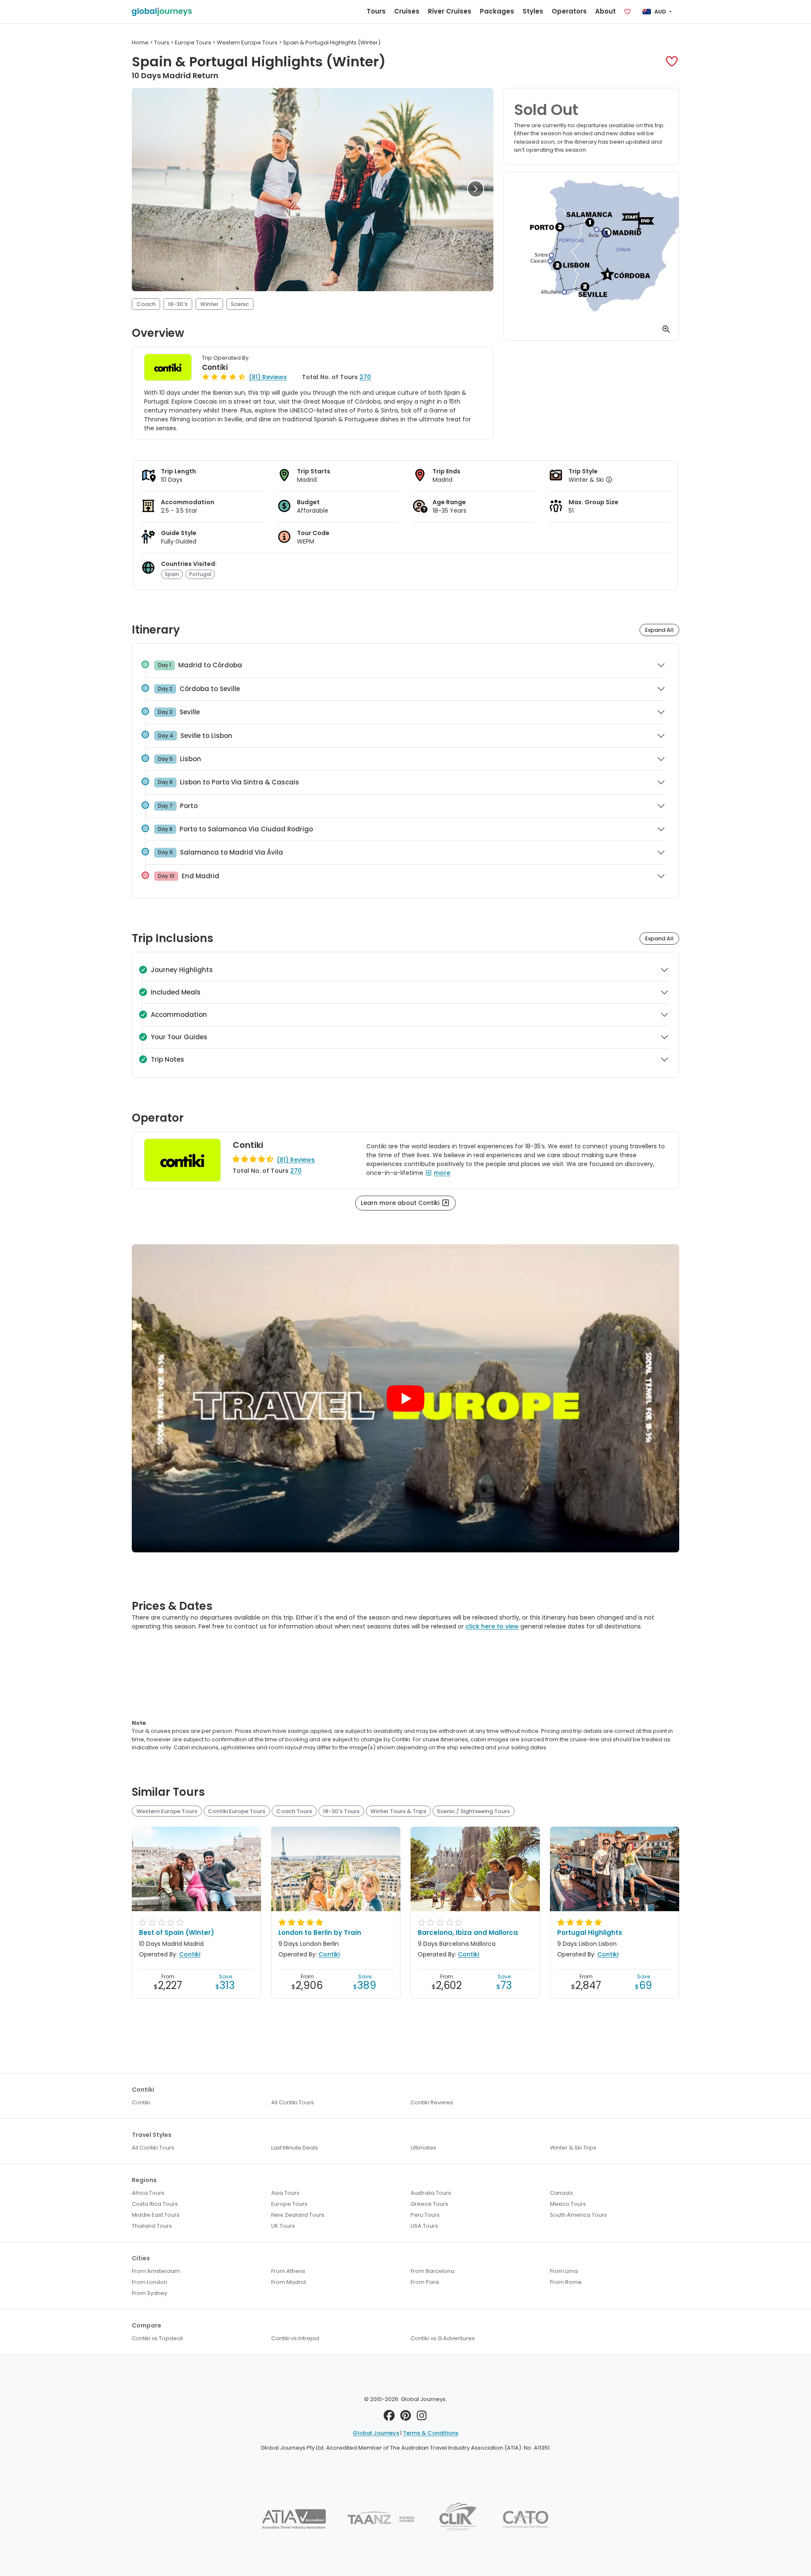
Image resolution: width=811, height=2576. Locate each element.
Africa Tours (148, 2193)
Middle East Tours (156, 2215)
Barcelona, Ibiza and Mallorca (468, 1933)
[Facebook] (389, 2418)
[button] (672, 61)
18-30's (178, 304)
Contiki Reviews (432, 2102)
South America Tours (578, 2215)
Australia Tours (431, 2193)
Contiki (215, 367)
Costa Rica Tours (155, 2204)
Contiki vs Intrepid (295, 2338)
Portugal (200, 574)
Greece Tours (429, 2204)
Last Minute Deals (295, 2148)
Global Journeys (376, 2433)
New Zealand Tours (298, 2215)
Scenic (240, 304)
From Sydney (150, 2293)
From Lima (564, 2271)
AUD (660, 12)
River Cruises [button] (450, 11)
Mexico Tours (568, 2204)
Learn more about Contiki (401, 1203)
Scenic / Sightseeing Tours (473, 1811)
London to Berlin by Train (320, 1933)
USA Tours (424, 2226)
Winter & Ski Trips (573, 2148)
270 (365, 377)
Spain (172, 574)
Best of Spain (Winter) (177, 1933)
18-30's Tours (341, 1811)
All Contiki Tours (293, 2102)
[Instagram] (422, 2418)
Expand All (659, 630)
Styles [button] (533, 11)
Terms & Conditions (431, 2433)
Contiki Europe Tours (237, 1811)
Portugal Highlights (590, 1933)
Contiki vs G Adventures (443, 2338)
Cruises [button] (407, 11)
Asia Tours (285, 2193)
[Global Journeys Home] (162, 12)
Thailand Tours (152, 2226)
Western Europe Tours (167, 1811)
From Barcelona (433, 2271)
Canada (561, 2193)
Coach (146, 304)
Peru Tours (425, 2215)
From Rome (566, 2282)
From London (150, 2282)
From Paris (425, 2282)
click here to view (492, 1626)
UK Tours (283, 2226)
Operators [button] (569, 11)
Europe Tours (289, 2204)
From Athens (288, 2271)
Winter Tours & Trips (398, 1811)
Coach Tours (294, 1811)
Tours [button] (376, 11)
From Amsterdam (156, 2271)
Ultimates (423, 2148)
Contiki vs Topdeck (158, 2338)
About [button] (606, 11)
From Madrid (288, 2282)
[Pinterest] (406, 2418)
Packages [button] (497, 11)
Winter (209, 304)
